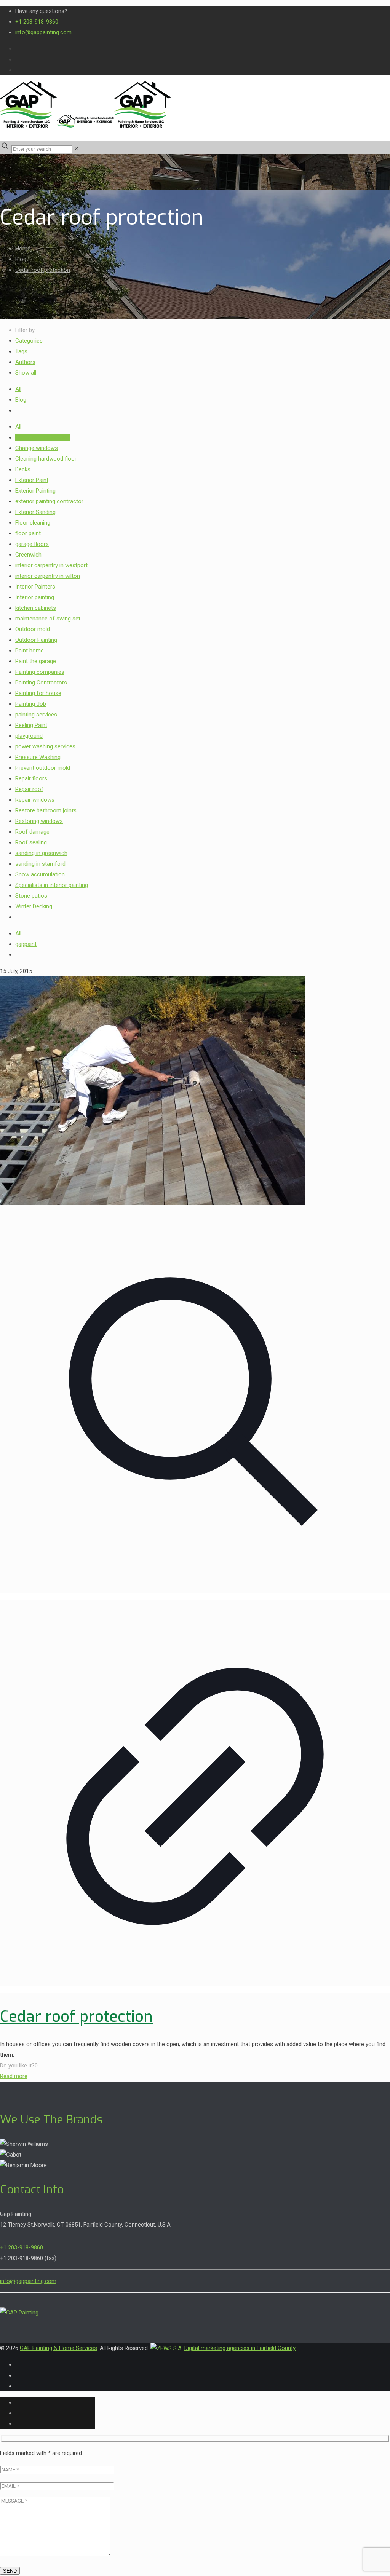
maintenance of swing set (48, 619)
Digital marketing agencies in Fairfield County (240, 2348)
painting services (36, 715)
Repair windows (35, 800)
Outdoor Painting (36, 640)
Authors (25, 362)
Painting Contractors (41, 683)
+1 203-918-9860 (37, 22)
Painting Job (31, 704)
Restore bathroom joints (46, 810)
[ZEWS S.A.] (167, 2348)
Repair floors (31, 778)
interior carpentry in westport (51, 565)
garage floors (32, 544)
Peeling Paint (31, 725)
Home (23, 249)
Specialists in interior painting (52, 885)
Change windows (37, 448)
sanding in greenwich (41, 853)
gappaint (26, 944)
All (18, 389)
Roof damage (32, 832)
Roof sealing (31, 842)
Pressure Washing (38, 757)
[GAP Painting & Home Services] (86, 126)
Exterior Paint (32, 480)
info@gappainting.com (43, 32)
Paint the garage (36, 661)
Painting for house (38, 693)
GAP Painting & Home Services (58, 2348)
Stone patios (31, 896)
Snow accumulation (40, 874)
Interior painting (35, 597)
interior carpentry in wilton (48, 576)
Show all (26, 373)
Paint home (30, 651)
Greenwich (28, 555)
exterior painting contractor (49, 501)
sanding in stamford (40, 864)
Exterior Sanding (35, 512)
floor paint (28, 533)
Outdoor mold (33, 629)
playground (29, 736)
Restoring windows (39, 821)
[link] (76, 149)
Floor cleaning (33, 523)
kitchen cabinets (36, 608)
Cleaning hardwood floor (46, 459)
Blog (21, 259)
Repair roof (29, 789)
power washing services (45, 746)
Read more (14, 2076)
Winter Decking (34, 906)
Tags (21, 351)
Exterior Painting (35, 491)
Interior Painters (35, 587)
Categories (29, 341)
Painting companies (40, 672)
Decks (23, 469)
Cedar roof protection (43, 270)
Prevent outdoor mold (43, 768)
